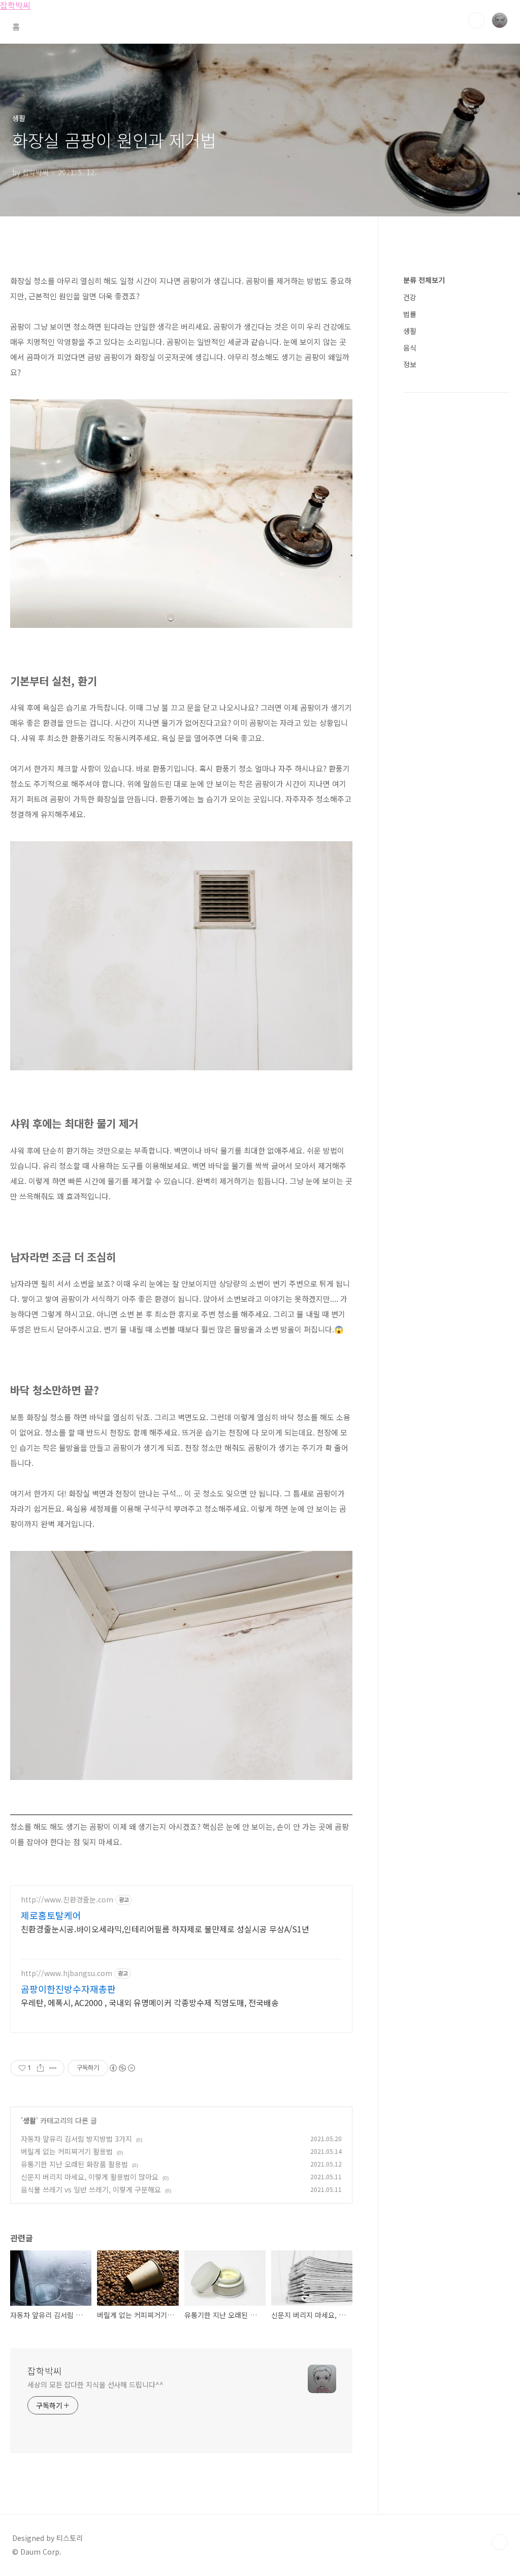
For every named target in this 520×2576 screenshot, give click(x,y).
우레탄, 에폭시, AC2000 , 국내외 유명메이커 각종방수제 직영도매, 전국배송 (150, 2002)
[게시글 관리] (53, 2068)
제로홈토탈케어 (51, 1915)
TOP (500, 2542)
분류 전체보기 (424, 280)
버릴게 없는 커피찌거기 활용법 (67, 2151)
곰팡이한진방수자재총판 (68, 1989)
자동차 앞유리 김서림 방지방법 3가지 (76, 2139)
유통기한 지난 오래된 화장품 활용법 (74, 2164)
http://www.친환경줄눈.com (67, 1900)
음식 (410, 347)
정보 (410, 364)
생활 (29, 2120)
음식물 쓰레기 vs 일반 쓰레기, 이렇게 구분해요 (91, 2189)
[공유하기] (40, 2068)
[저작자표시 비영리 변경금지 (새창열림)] (122, 2068)
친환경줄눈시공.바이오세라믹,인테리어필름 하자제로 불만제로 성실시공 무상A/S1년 (165, 1929)
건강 (410, 297)
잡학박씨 (45, 2371)
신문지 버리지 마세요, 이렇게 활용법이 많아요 (90, 2177)
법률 (410, 314)
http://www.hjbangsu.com (67, 1973)
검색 (476, 20)
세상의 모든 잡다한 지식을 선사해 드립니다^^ (95, 2384)
